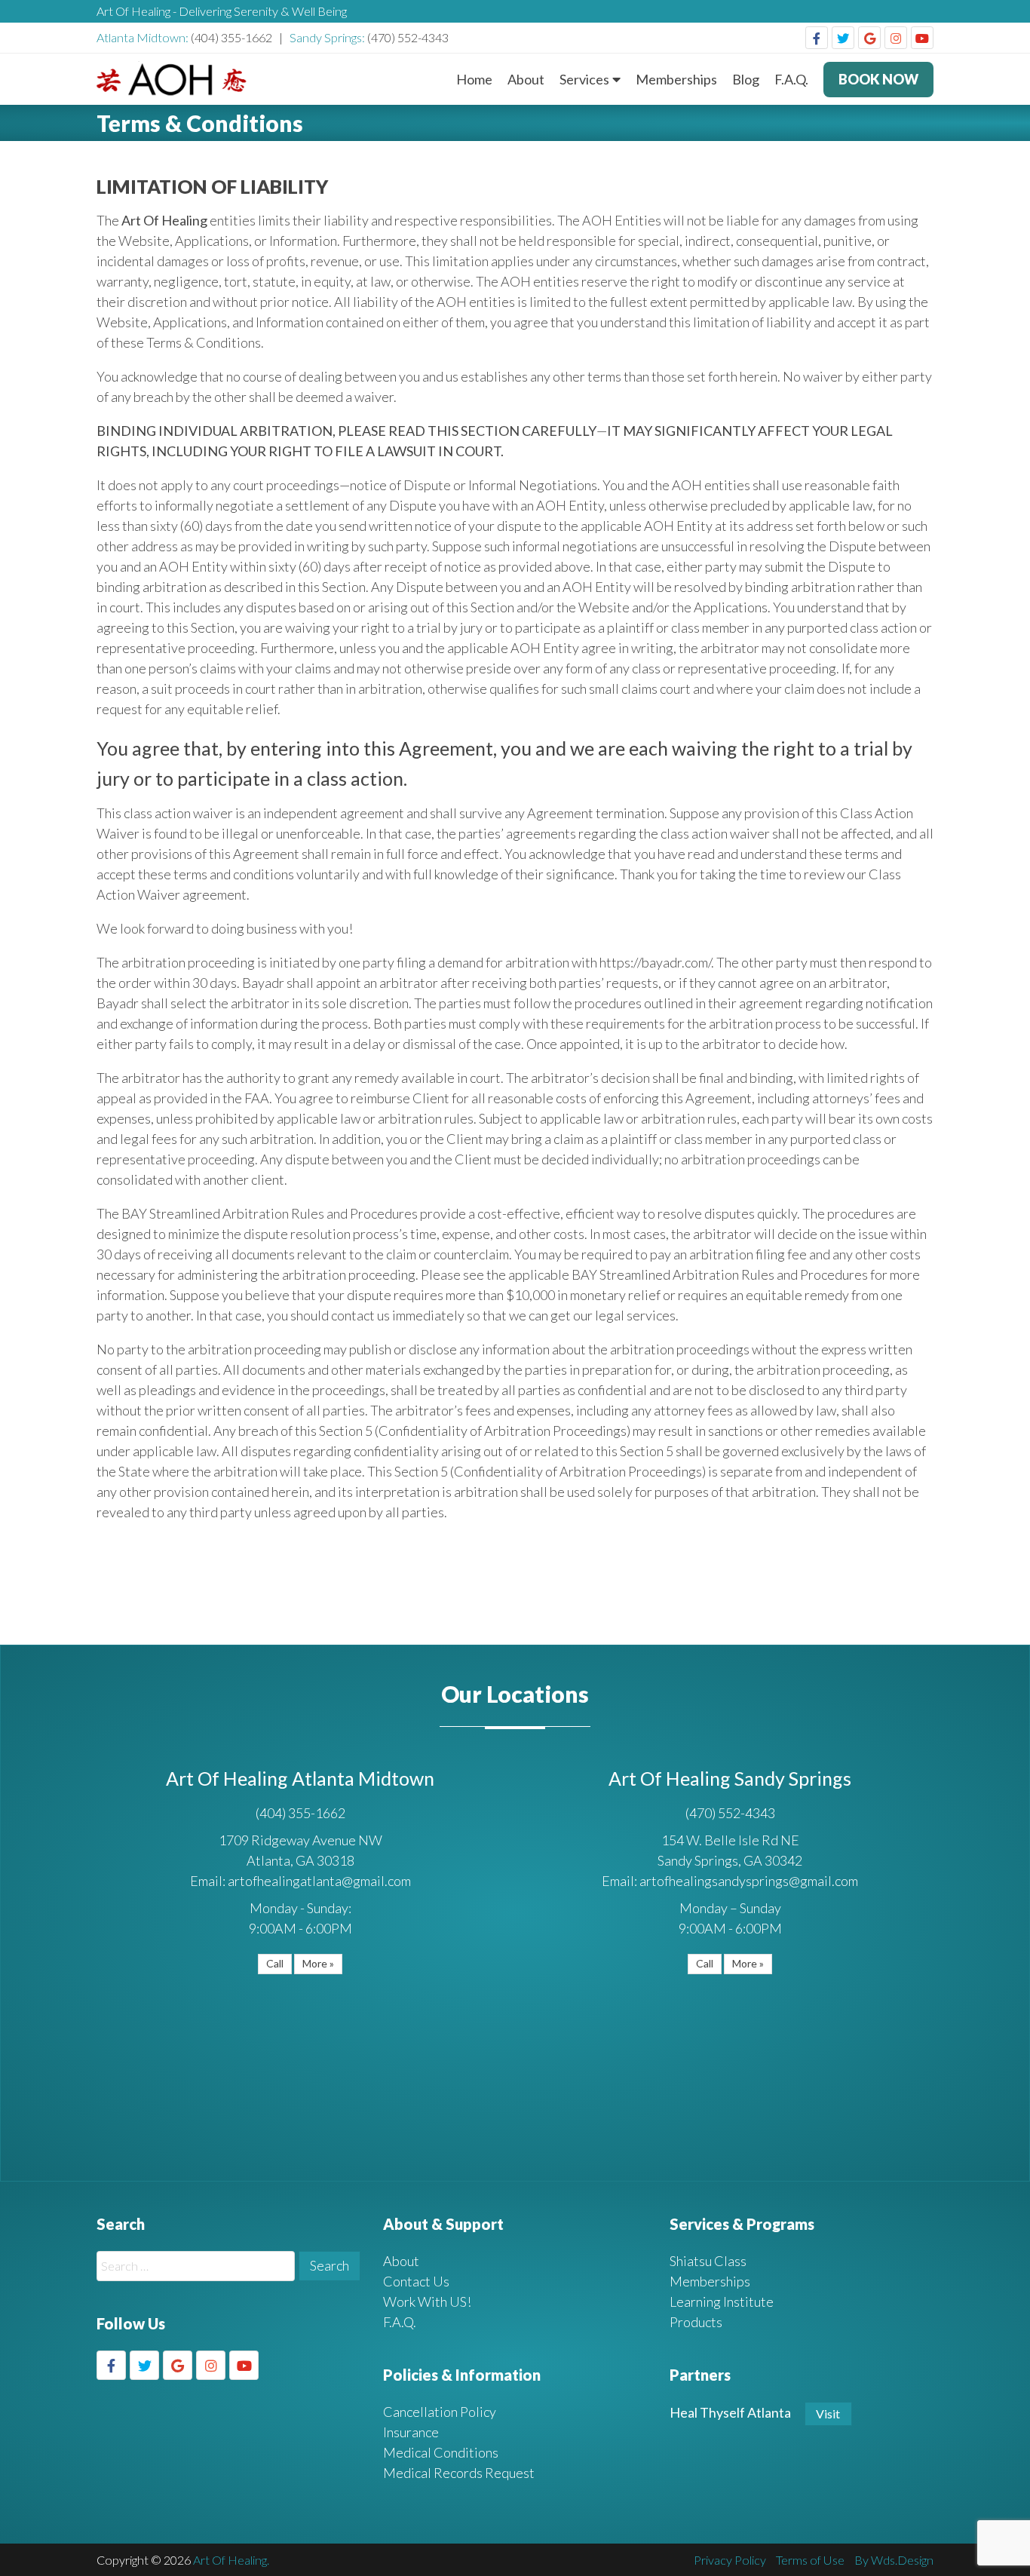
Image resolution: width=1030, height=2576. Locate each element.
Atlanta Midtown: (144, 37)
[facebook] (817, 38)
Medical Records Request (459, 2473)
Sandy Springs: (328, 37)
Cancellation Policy (440, 2412)
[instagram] (896, 38)
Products (696, 2322)
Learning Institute (722, 2302)
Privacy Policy (730, 2560)
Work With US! (427, 2302)
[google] (869, 38)
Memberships (676, 79)
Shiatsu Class (708, 2261)
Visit (828, 2413)
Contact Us (416, 2281)
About (526, 79)
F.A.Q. (791, 79)
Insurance (411, 2432)
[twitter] (843, 38)
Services (584, 79)
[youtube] (922, 38)
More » (318, 1963)
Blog (746, 79)
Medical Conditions (441, 2452)
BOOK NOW (878, 79)
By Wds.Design (894, 2560)
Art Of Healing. (231, 2560)
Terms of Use (810, 2560)
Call (275, 1963)
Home (474, 79)
